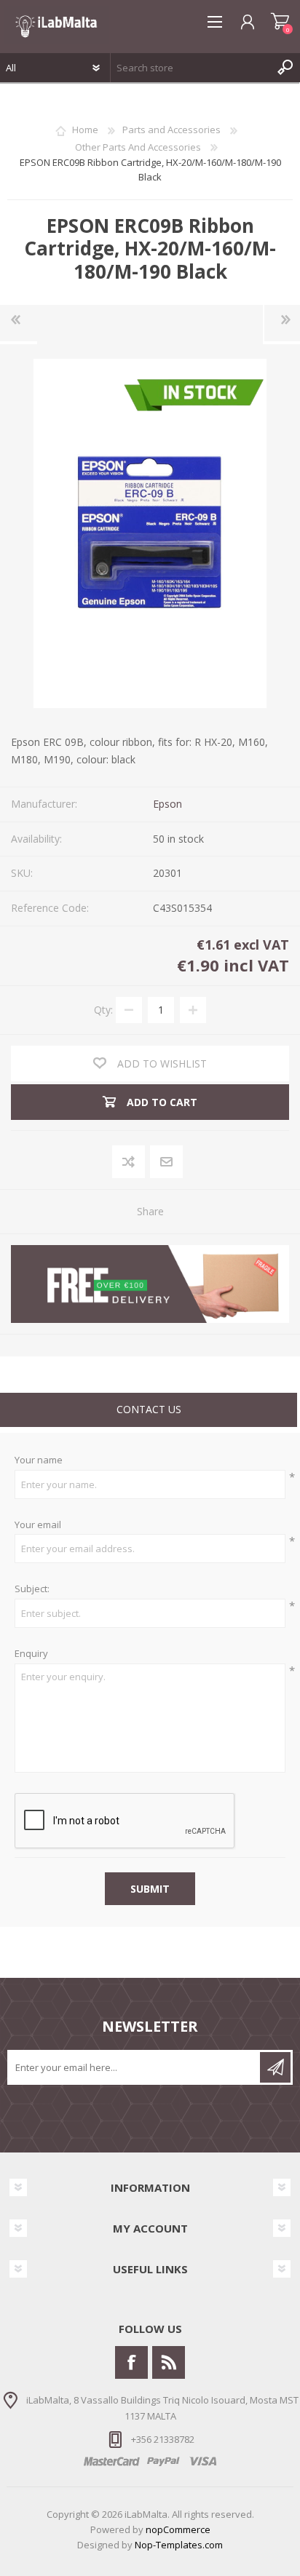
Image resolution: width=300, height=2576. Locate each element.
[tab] (149, 1411)
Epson (167, 804)
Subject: (32, 1589)
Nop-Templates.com (179, 2545)
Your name (39, 1460)
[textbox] (191, 68)
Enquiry (31, 1654)
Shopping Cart (280, 22)
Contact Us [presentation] (149, 1409)
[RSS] (169, 2362)
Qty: (103, 1010)
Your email (38, 1525)
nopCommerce (178, 2529)
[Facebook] (131, 2362)
